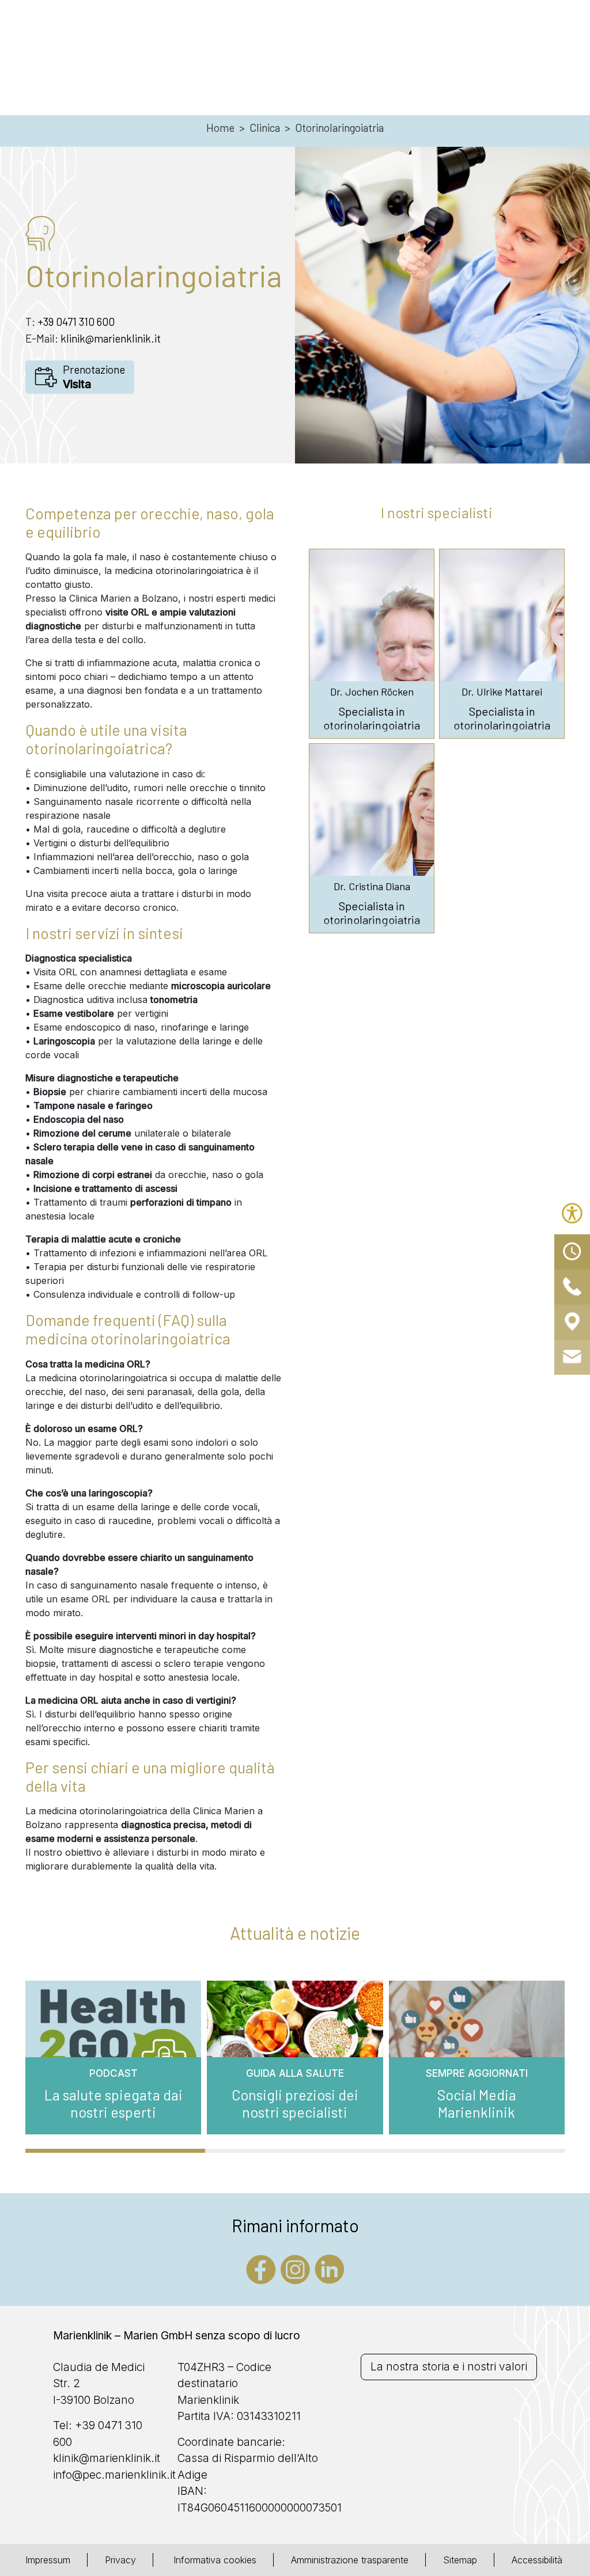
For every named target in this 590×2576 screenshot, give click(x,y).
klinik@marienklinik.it (111, 338)
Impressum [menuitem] (48, 2560)
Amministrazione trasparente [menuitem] (350, 2560)
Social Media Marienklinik (477, 2103)
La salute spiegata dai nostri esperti (114, 2103)
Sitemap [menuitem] (460, 2560)
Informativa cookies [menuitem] (213, 2560)
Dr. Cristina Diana (372, 886)
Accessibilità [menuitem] (537, 2560)
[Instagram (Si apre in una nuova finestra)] (295, 2268)
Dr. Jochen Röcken (372, 692)
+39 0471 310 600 (76, 322)
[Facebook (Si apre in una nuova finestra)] (261, 2268)
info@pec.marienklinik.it (114, 2475)
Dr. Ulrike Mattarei (502, 692)
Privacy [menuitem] (120, 2560)
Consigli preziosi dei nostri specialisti (295, 2103)
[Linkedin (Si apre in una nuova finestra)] (330, 2268)
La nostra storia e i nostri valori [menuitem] (449, 2367)
